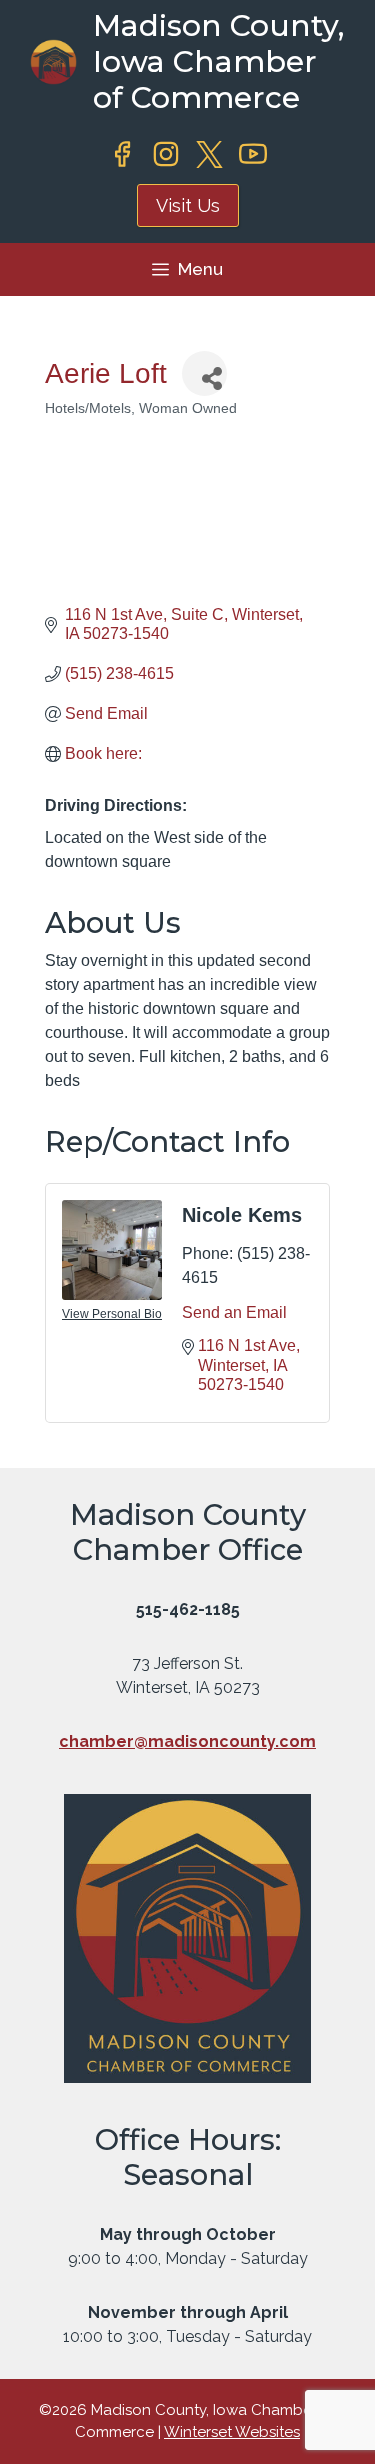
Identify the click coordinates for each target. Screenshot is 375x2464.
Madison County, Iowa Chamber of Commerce (218, 61)
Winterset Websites (232, 2432)
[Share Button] (204, 373)
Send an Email (234, 1312)
